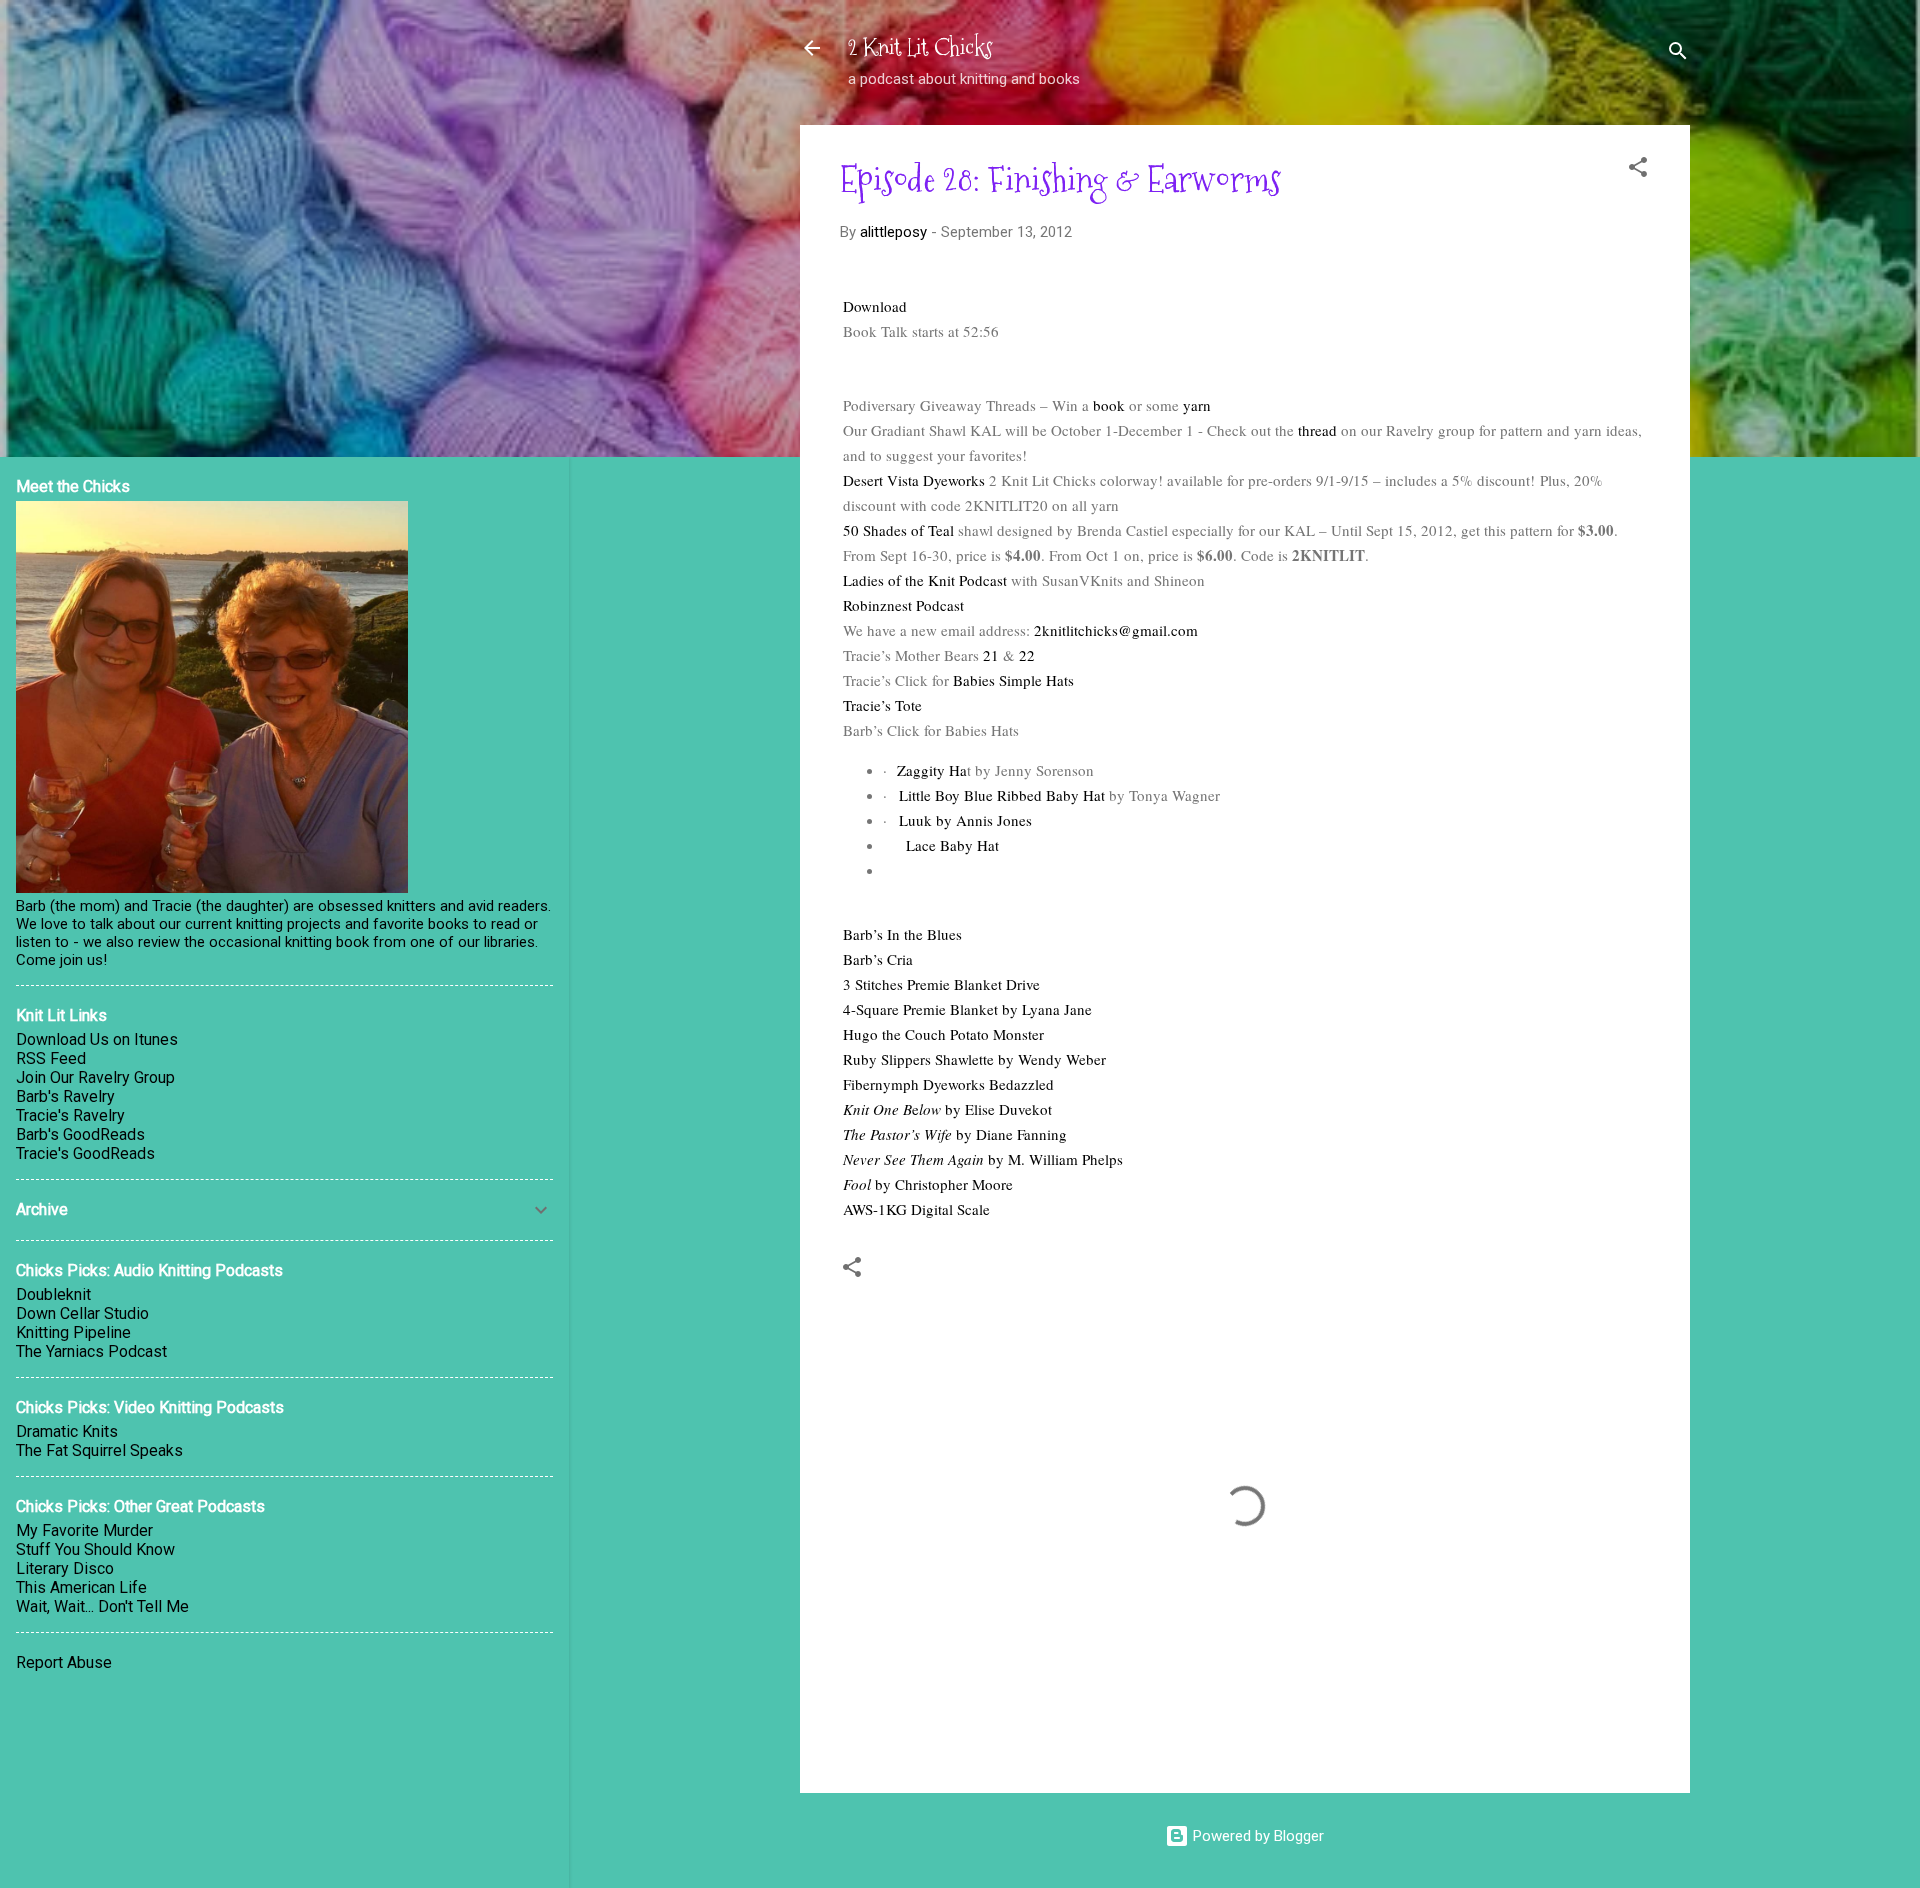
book (1109, 405)
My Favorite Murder (84, 1530)
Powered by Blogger (1256, 1836)
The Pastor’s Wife (897, 1134)
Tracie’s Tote (882, 705)
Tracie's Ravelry (70, 1115)
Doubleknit (53, 1294)
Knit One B (877, 1109)
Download (875, 306)
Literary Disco (65, 1568)
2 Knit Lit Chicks (920, 47)
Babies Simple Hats (1013, 680)
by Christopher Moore (944, 1184)
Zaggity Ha (932, 770)
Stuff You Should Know (95, 1549)
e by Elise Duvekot (982, 1109)
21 (991, 655)
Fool (859, 1184)
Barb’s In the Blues (902, 934)
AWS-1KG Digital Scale (916, 1209)
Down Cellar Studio (82, 1313)
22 (1027, 655)
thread (1317, 430)
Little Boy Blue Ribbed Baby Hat (1002, 795)
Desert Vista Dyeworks (914, 480)
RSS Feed (51, 1058)
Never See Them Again (913, 1159)
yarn (1197, 405)
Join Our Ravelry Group (95, 1077)
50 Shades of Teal (898, 530)
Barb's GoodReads (80, 1134)
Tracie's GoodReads (85, 1153)
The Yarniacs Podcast (91, 1351)
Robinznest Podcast (903, 605)
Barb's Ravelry (65, 1096)
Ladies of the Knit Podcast (927, 580)
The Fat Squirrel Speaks (99, 1450)
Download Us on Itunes (97, 1039)
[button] (1638, 170)
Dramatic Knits (67, 1431)
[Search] (1678, 54)
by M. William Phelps (1053, 1159)
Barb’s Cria (878, 959)
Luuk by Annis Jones (965, 820)
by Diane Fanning (1009, 1134)
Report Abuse (64, 1662)
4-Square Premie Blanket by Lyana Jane (967, 1009)
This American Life (81, 1587)
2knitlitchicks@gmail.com (1116, 630)
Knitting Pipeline (73, 1332)
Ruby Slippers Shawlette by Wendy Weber (974, 1059)
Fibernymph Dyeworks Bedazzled (948, 1084)
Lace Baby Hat (950, 845)
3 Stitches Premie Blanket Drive (941, 984)
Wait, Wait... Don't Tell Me (102, 1606)
